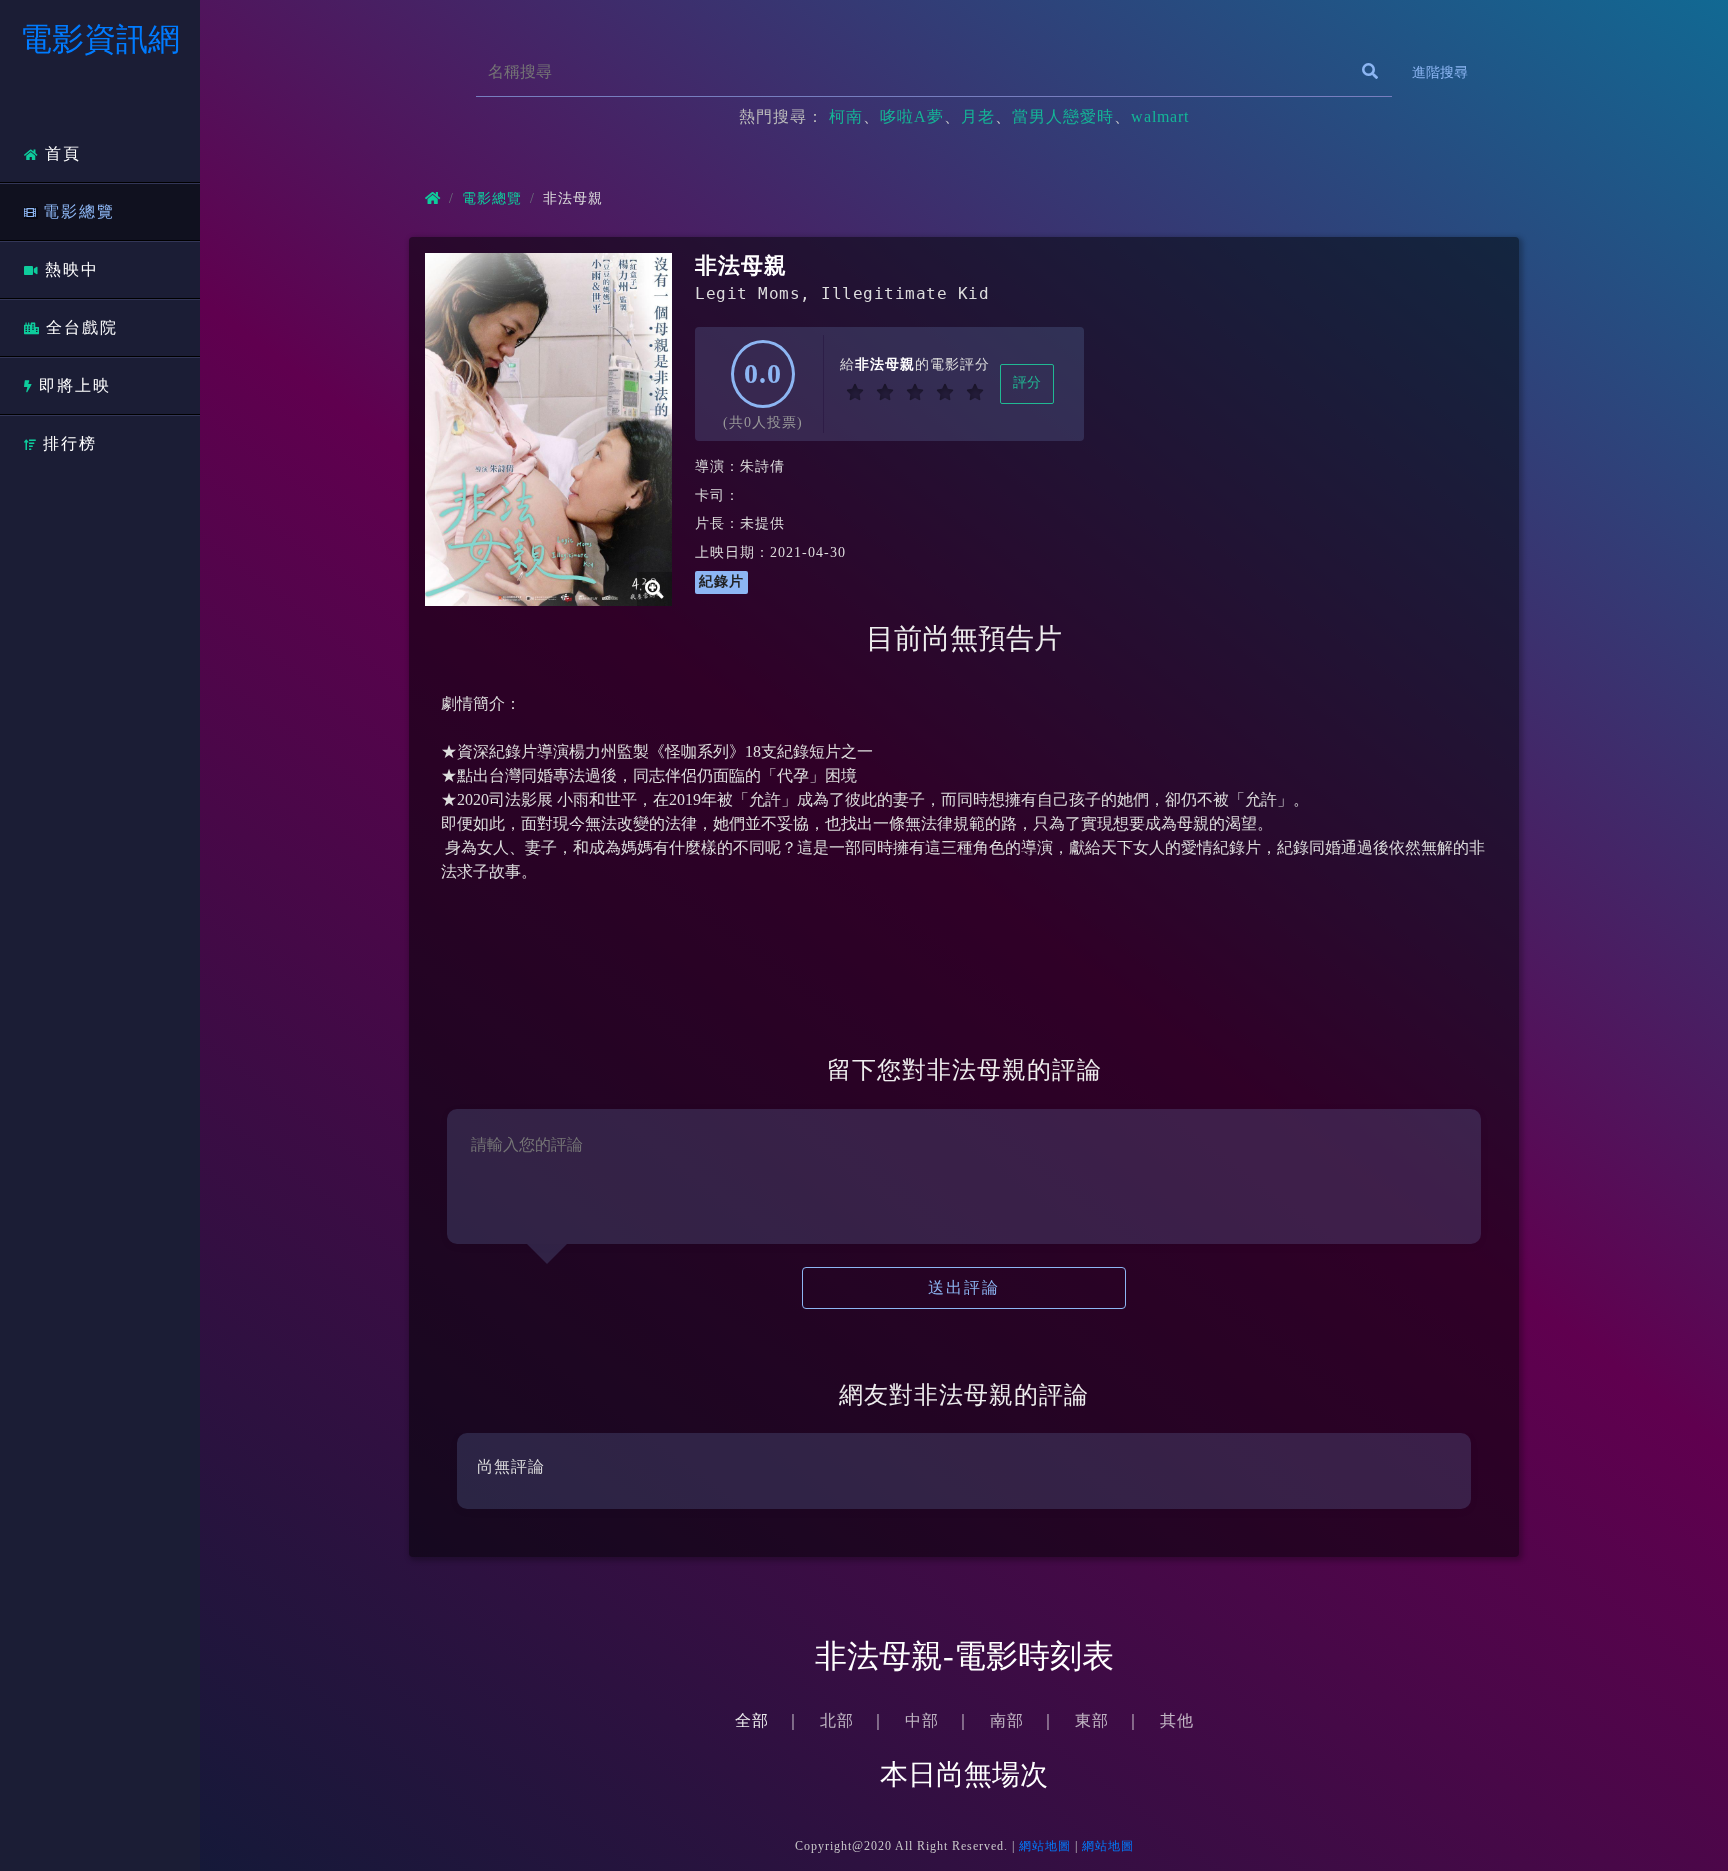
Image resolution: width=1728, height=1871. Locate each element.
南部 (1007, 1720)
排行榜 (70, 443)
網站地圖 (1045, 1846)
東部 (1092, 1720)
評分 (1027, 382)
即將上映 (75, 385)
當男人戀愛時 (1063, 116)
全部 (752, 1720)
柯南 (846, 116)
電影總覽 (79, 211)
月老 (978, 116)
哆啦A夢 (912, 116)
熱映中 (72, 269)
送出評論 (964, 1287)
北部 (837, 1720)
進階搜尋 (1440, 72)
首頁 (63, 153)
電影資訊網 (100, 39)
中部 (922, 1720)
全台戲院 (82, 327)
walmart (1160, 116)
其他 (1177, 1720)
